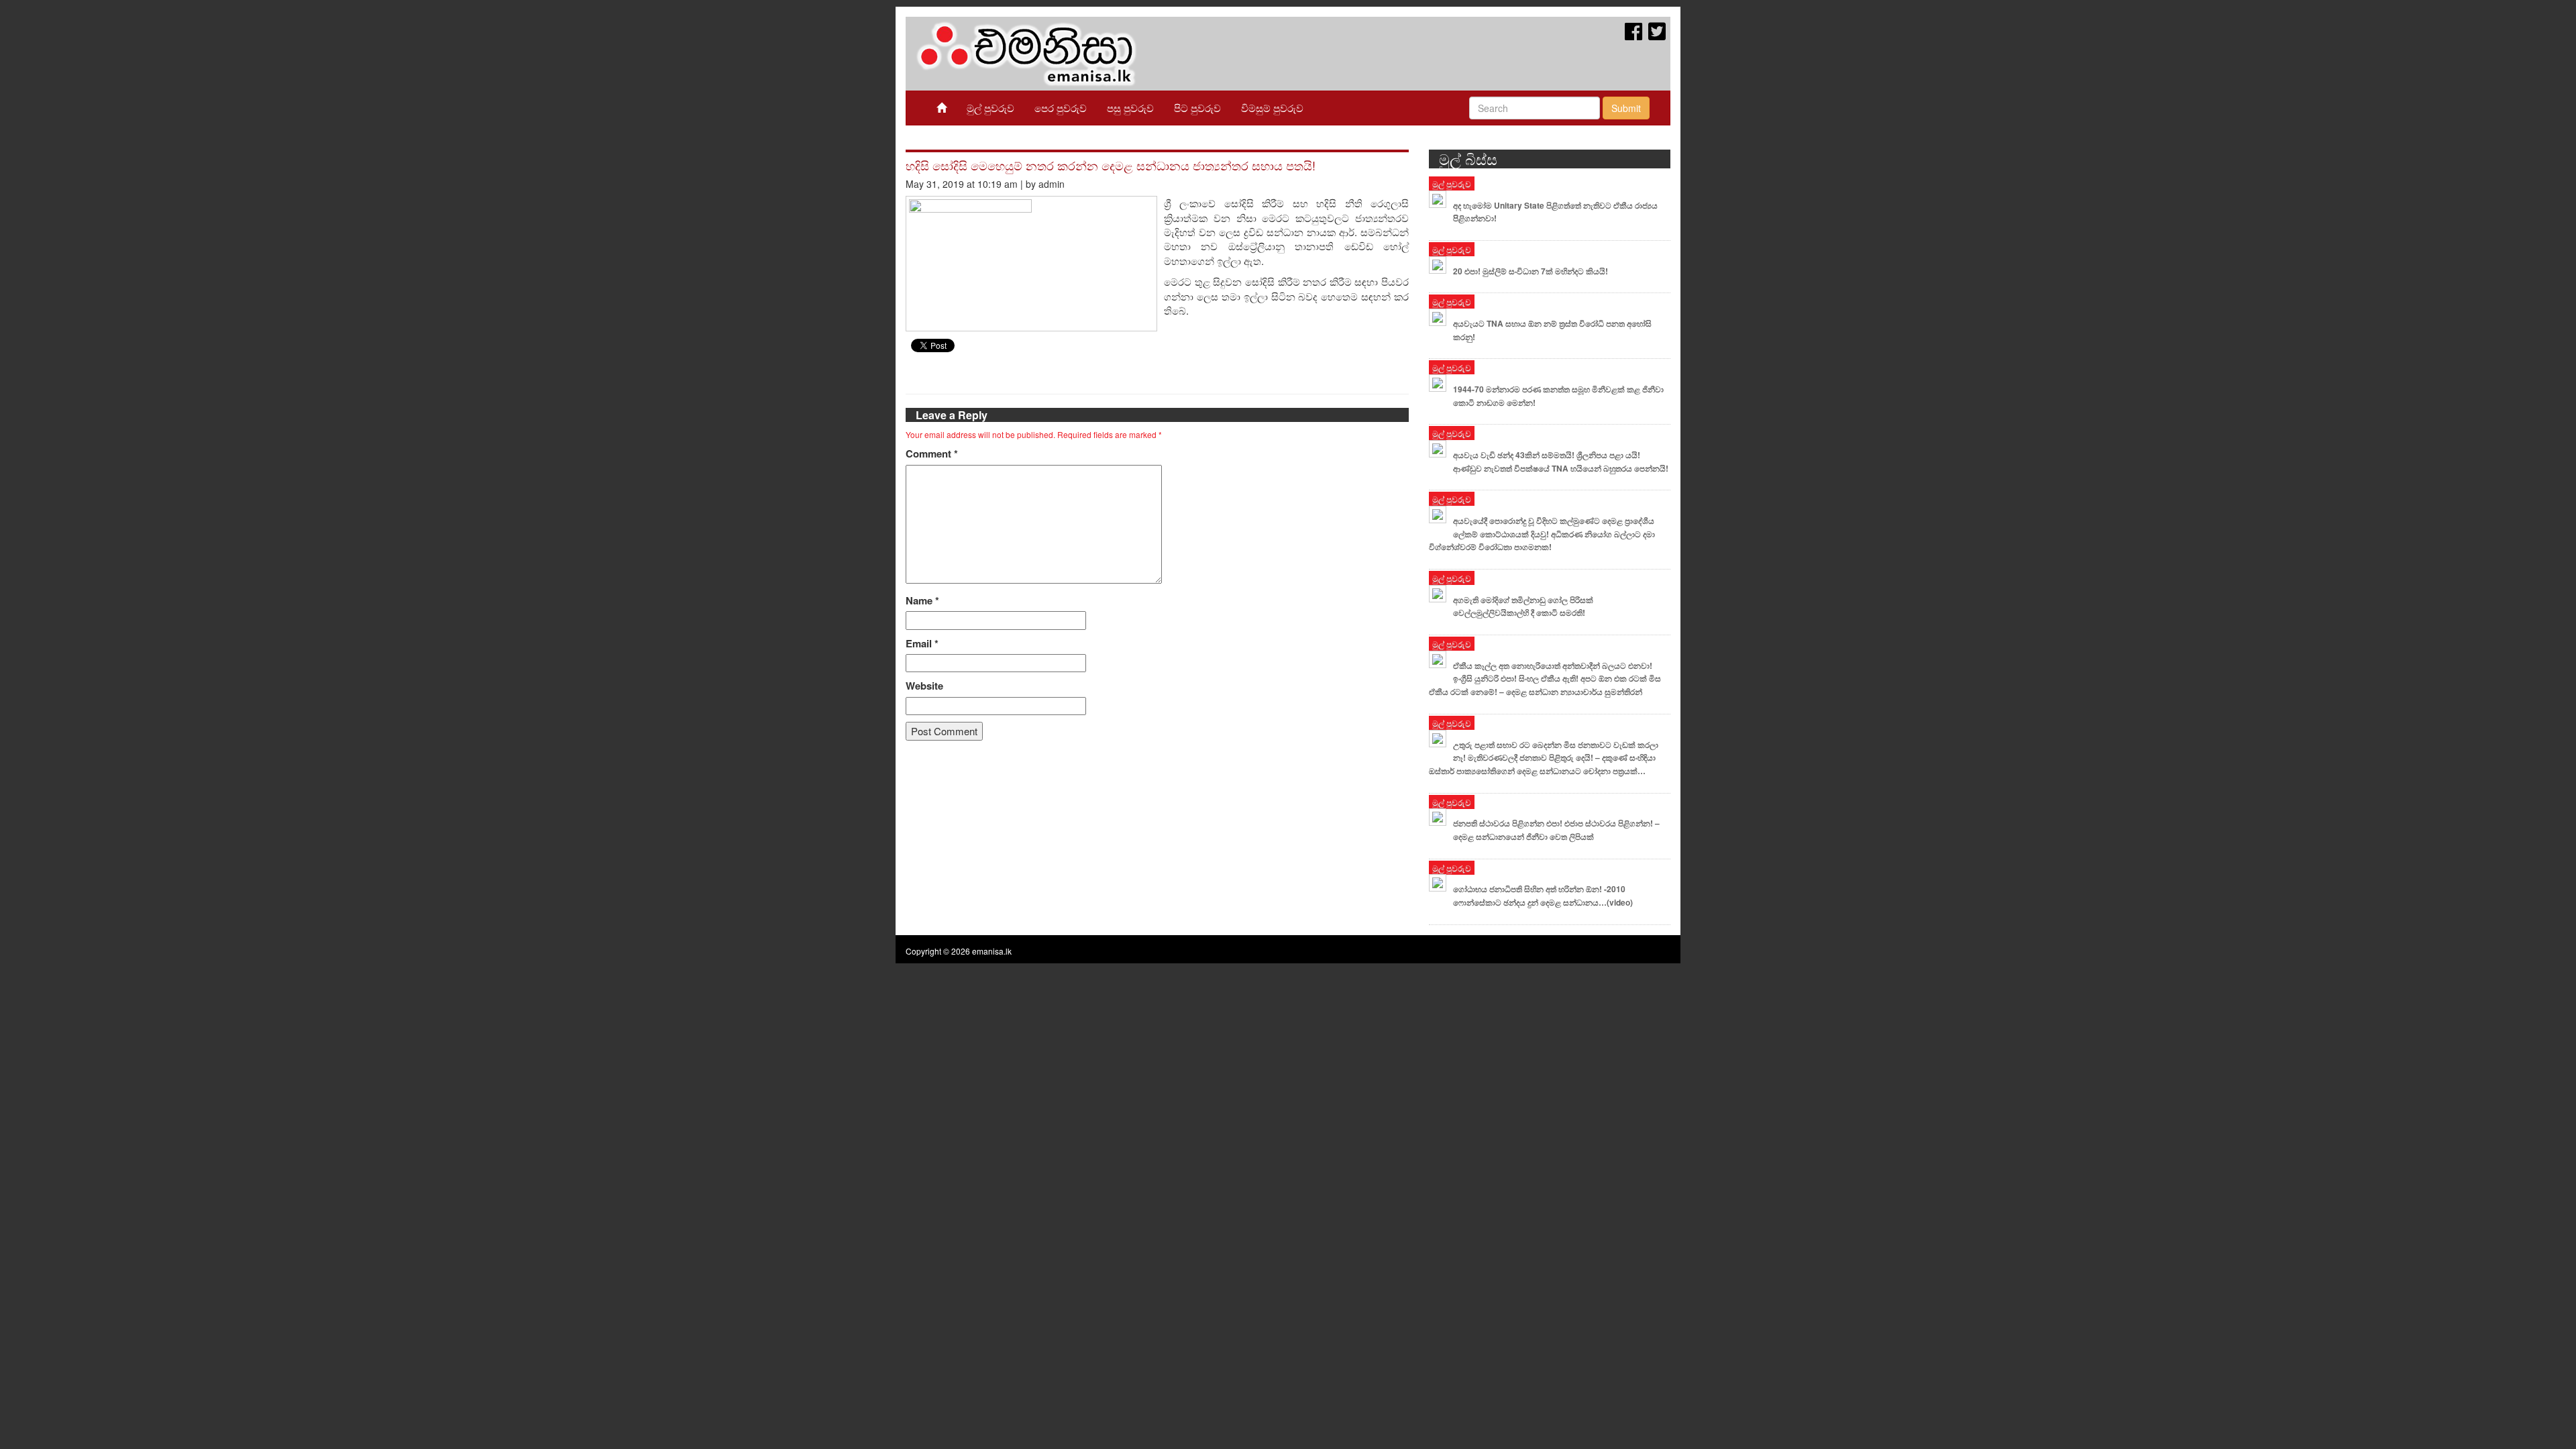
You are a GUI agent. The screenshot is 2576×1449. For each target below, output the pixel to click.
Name (922, 601)
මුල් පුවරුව (990, 108)
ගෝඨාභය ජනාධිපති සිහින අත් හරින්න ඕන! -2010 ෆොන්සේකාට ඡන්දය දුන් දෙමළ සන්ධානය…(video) (1543, 896)
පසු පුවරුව (1130, 108)
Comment (932, 454)
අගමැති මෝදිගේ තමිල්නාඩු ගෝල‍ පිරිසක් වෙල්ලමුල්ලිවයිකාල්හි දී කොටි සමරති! (1523, 606)
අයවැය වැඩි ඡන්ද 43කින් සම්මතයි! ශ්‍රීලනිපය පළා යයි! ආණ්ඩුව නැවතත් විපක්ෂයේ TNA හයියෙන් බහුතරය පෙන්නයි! (1561, 462)
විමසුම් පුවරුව (1272, 108)
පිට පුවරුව (1197, 108)
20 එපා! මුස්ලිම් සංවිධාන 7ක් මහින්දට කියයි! (1531, 271)
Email (922, 644)
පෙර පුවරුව (1061, 108)
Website (924, 686)
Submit (1626, 108)
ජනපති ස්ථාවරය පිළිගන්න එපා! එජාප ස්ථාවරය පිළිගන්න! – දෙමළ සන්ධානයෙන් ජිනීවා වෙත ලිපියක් (1556, 830)
